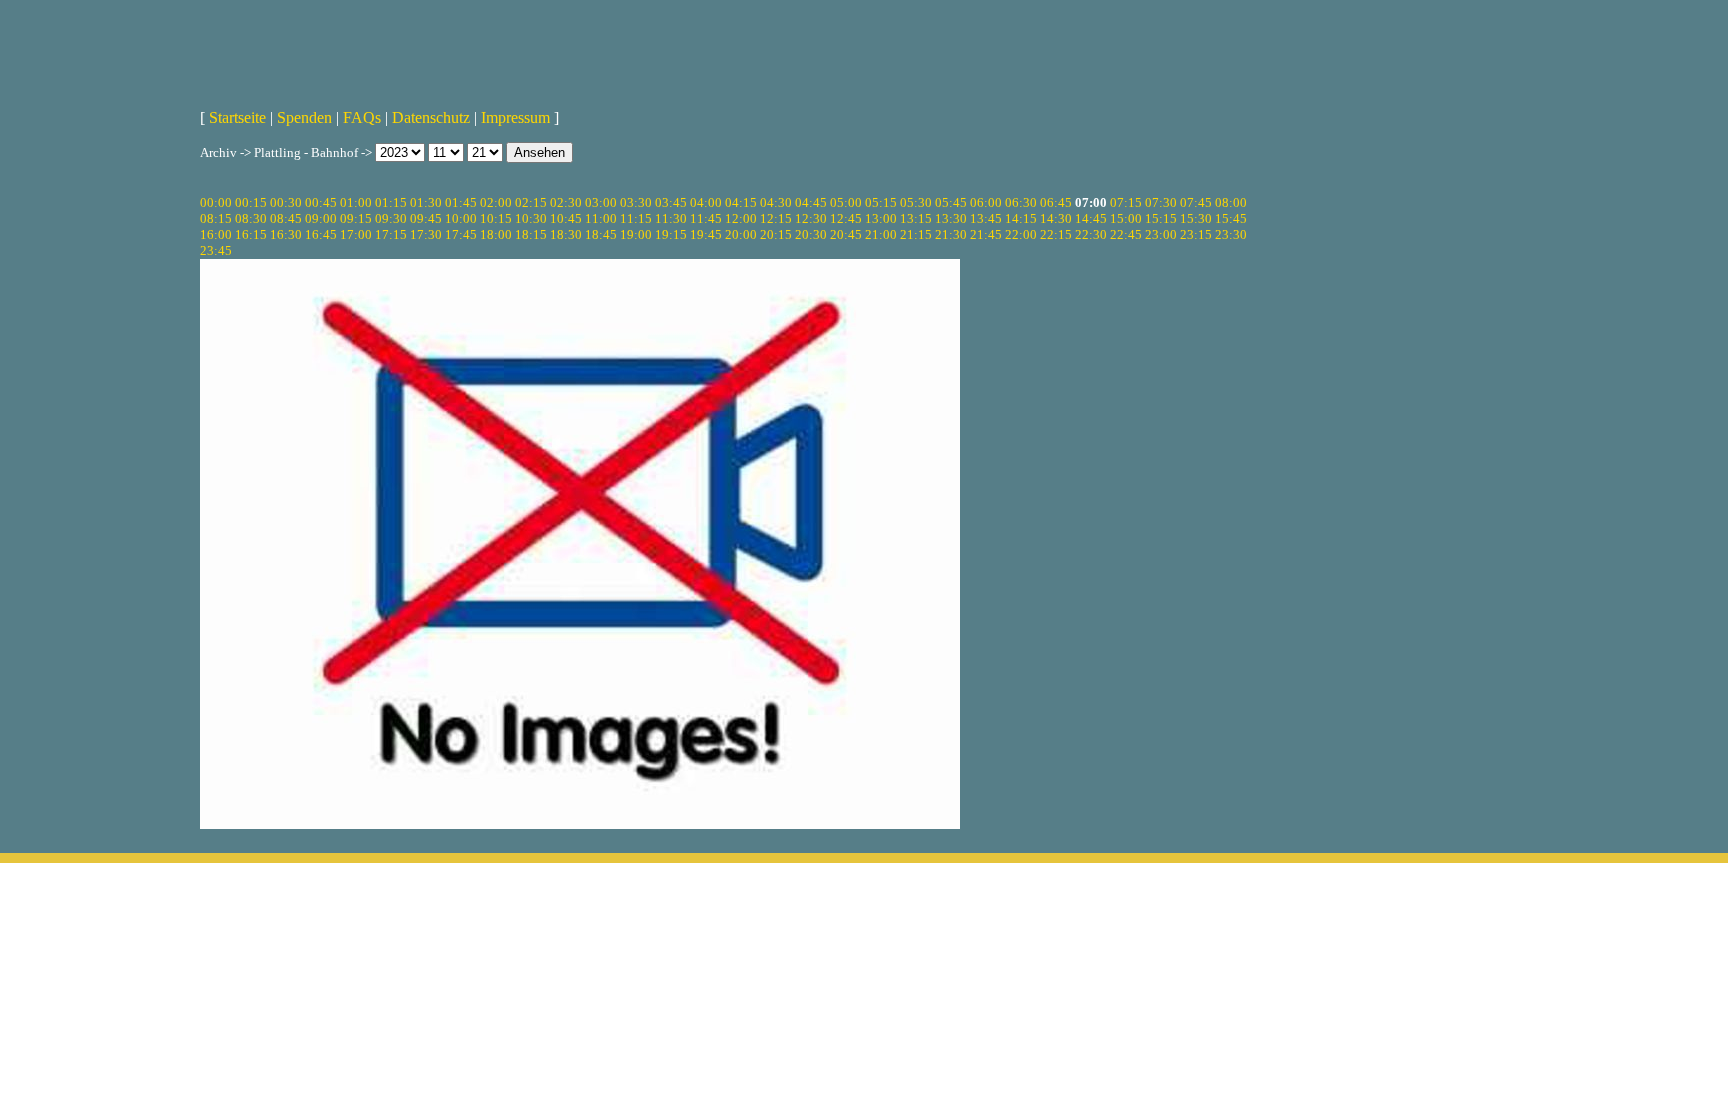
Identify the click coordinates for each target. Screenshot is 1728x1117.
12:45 (846, 218)
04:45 (811, 202)
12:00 (741, 218)
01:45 (461, 202)
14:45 (1091, 218)
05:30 (916, 202)
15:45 (1231, 218)
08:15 (216, 218)
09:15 (356, 218)
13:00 (881, 218)
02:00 (496, 202)
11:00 (601, 218)
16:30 (286, 234)
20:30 (811, 234)
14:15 (1021, 218)
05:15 (881, 202)
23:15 (1196, 234)
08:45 (286, 218)
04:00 (706, 202)
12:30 (811, 218)
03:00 (601, 202)
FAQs (362, 117)
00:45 (321, 202)
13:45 (986, 218)
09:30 (391, 218)
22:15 (1056, 234)
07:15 (1126, 202)
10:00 (461, 218)
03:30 (636, 202)
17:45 (461, 234)
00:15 (251, 202)
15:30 (1196, 218)
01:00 (356, 202)
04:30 (776, 202)
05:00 (846, 202)
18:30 (566, 234)
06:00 (986, 202)
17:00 (356, 234)
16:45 (321, 234)
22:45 (1126, 234)
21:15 (916, 234)
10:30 (531, 218)
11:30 (671, 218)
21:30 (951, 234)
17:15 (391, 234)
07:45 (1196, 202)
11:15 (636, 218)
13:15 (916, 218)
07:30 (1161, 202)
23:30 (1231, 234)
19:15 (671, 234)
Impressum (515, 117)
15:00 (1126, 218)
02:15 (531, 202)
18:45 (601, 234)
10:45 (566, 218)
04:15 (741, 202)
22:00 (1021, 234)
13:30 (951, 218)
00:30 (286, 202)
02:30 (566, 202)
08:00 (1231, 202)
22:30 (1091, 234)
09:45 (426, 218)
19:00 (636, 234)
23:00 (1161, 234)
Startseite (237, 117)
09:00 (321, 218)
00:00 (216, 202)
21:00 (881, 234)
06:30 (1021, 202)
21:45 (986, 234)
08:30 (251, 218)
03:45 (671, 202)
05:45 (951, 202)
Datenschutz (431, 117)
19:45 (706, 234)
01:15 (391, 202)
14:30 (1056, 218)
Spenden (304, 117)
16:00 (216, 234)
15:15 (1161, 218)
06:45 (1056, 202)
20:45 (846, 234)
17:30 (426, 234)
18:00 (496, 234)
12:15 (776, 218)
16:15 (251, 234)
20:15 (776, 234)
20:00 (741, 234)
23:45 (216, 250)
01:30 (426, 202)
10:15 (496, 218)
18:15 (531, 234)
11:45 (706, 218)
